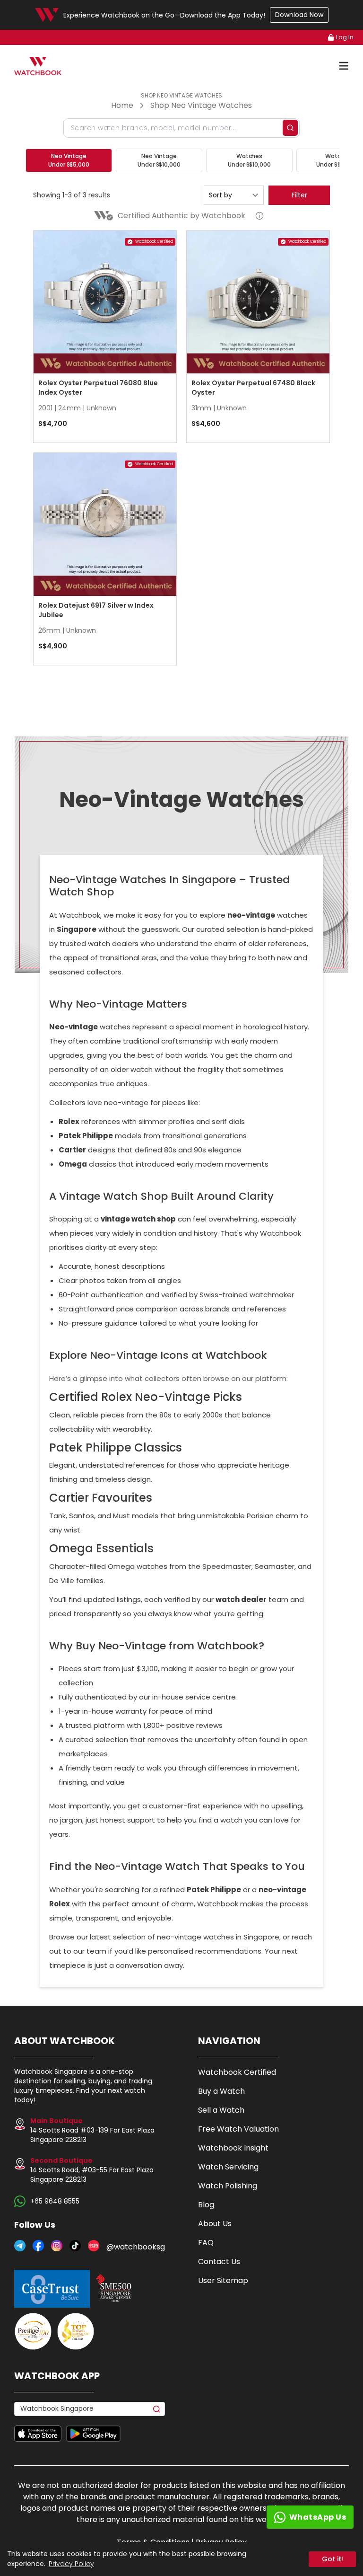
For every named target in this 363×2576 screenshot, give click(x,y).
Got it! (333, 2559)
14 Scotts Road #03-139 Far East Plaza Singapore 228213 (92, 2130)
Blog (206, 2205)
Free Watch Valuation (238, 2129)
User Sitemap (223, 2280)
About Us (215, 2224)
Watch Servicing (228, 2167)
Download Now (299, 15)
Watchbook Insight (233, 2148)
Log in (345, 37)
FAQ (206, 2243)
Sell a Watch (221, 2110)
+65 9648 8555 (55, 2201)
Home (122, 105)
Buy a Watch (221, 2091)
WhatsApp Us (318, 2517)
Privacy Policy (71, 2564)
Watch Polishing (228, 2186)
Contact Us (219, 2262)
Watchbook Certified (237, 2072)
